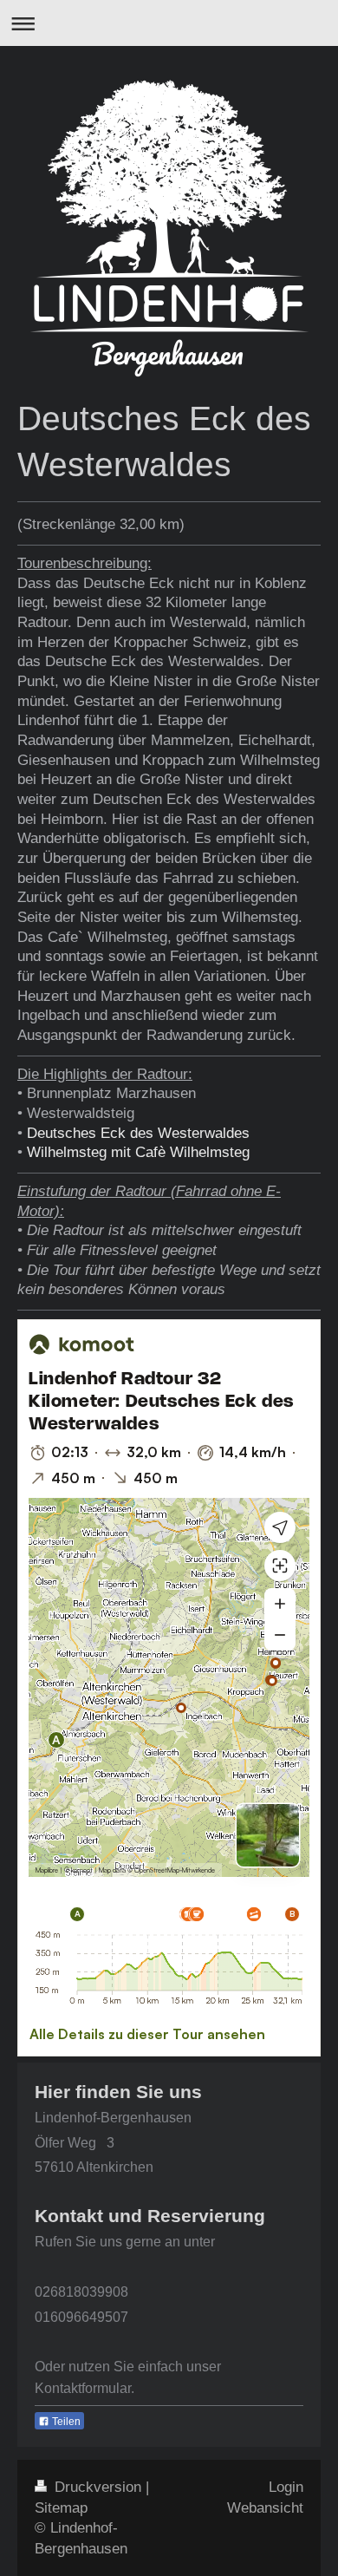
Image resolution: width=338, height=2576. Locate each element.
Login (286, 2487)
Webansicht (265, 2508)
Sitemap (61, 2508)
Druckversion (98, 2487)
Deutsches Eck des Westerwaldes (138, 1133)
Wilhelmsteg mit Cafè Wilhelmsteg (138, 1152)
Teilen (65, 2422)
